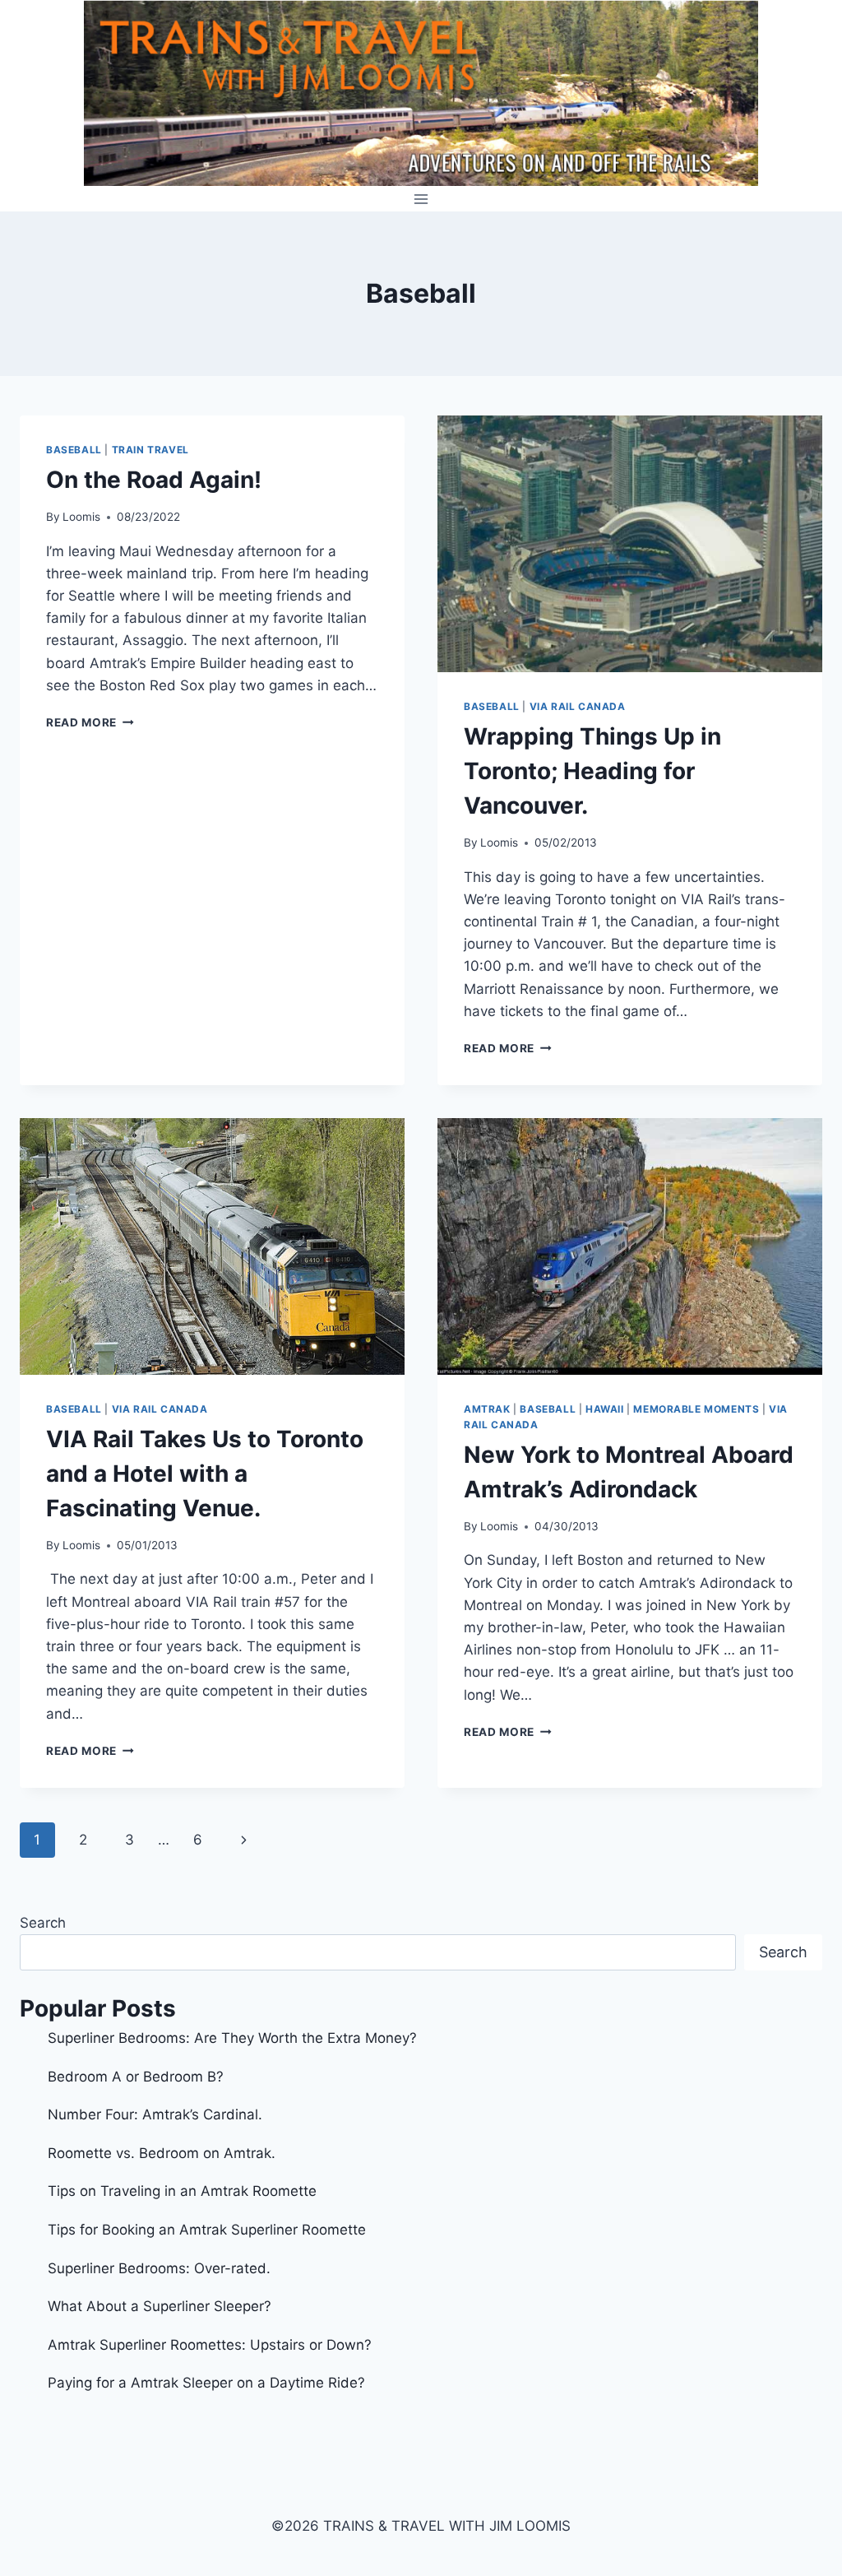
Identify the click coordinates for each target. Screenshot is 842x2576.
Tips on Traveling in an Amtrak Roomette (182, 2191)
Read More (90, 722)
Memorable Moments (696, 1409)
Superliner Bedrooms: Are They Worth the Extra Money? (232, 2038)
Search (43, 1923)
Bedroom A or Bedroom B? (136, 2077)
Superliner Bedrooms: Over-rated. (161, 2268)
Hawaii (605, 1409)
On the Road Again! (154, 480)
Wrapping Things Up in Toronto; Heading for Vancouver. (592, 771)
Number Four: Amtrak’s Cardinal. (155, 2114)
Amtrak (487, 1409)
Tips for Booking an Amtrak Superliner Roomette (207, 2230)
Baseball (74, 450)
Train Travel (150, 450)
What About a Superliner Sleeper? (160, 2306)
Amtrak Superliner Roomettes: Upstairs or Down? (210, 2345)
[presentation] (630, 544)
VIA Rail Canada (578, 706)
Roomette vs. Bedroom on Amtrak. (162, 2153)
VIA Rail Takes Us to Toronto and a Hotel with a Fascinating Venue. (205, 1474)
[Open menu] (421, 199)
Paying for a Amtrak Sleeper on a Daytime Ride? (206, 2383)
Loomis (81, 517)
